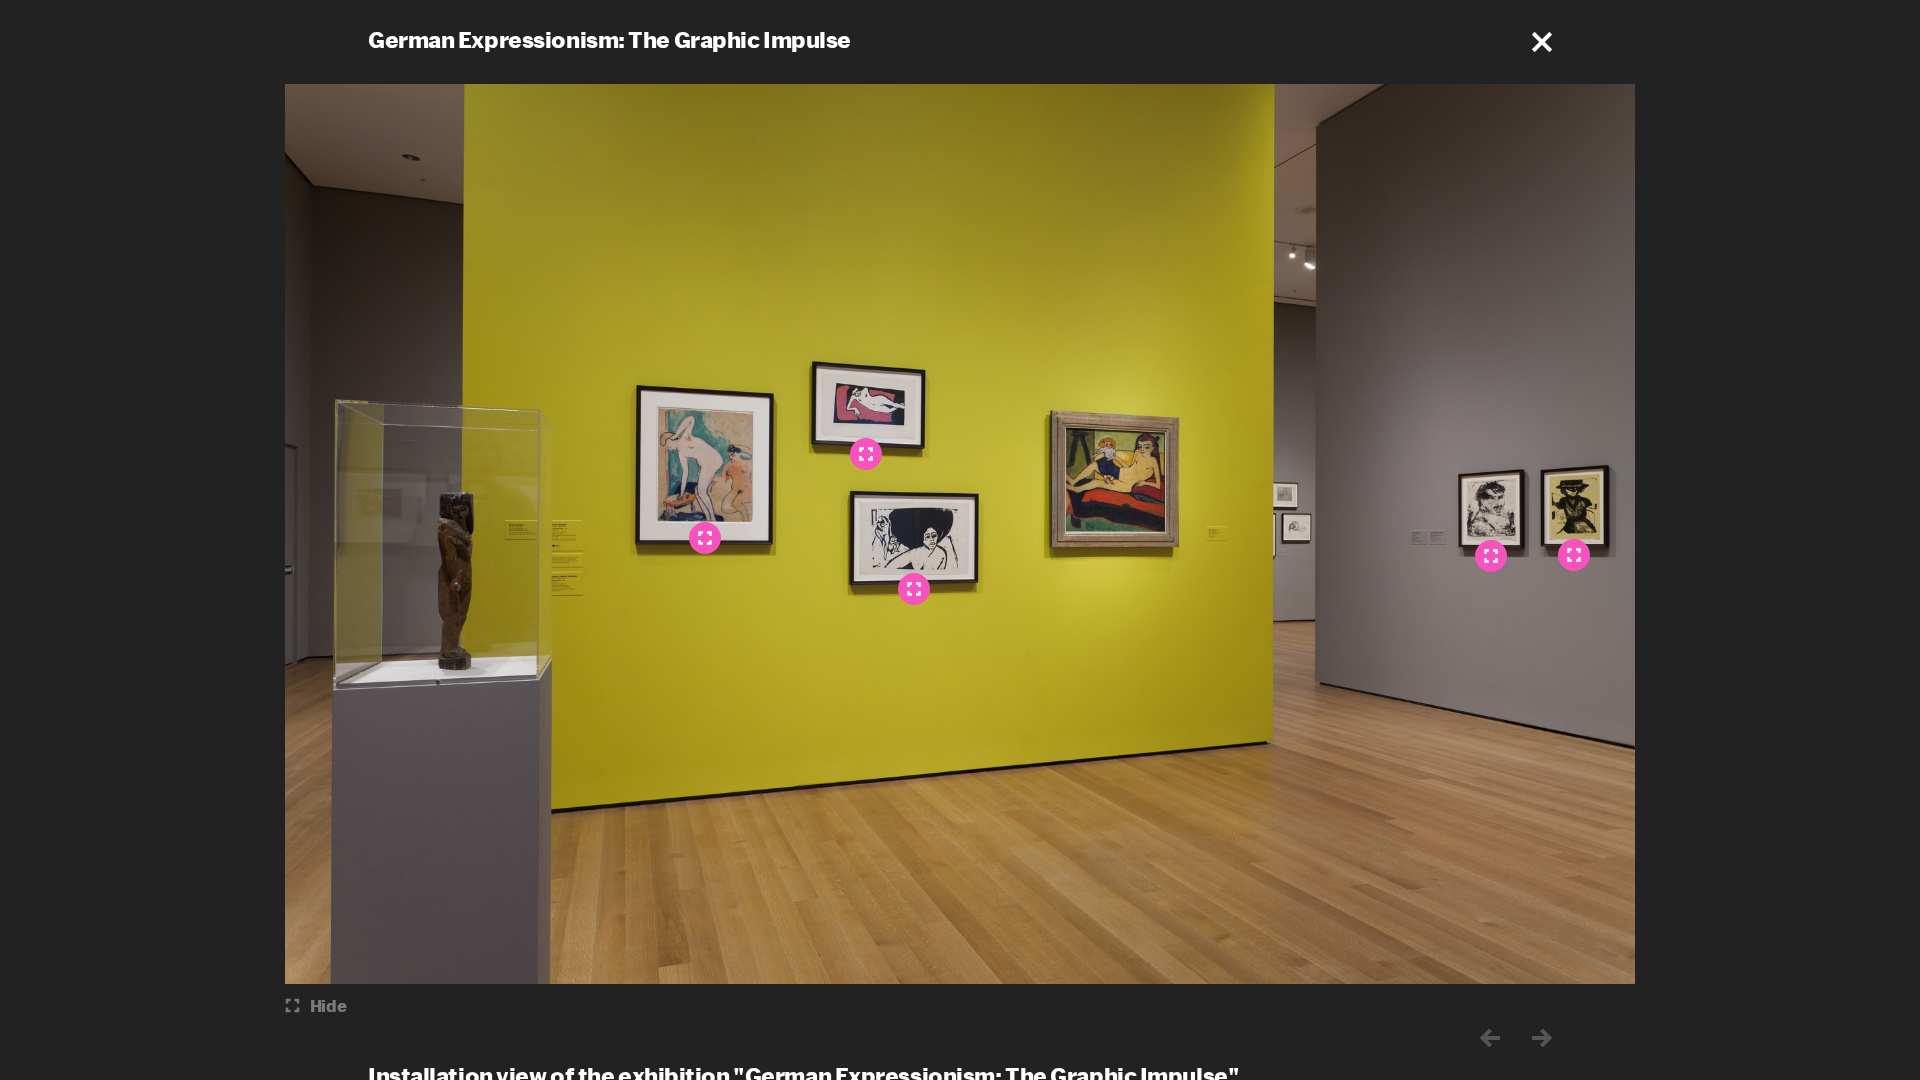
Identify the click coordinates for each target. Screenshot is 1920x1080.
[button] (1542, 42)
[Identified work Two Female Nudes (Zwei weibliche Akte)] (705, 538)
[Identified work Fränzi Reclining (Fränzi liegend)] (866, 454)
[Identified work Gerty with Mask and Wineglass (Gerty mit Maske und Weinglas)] (1574, 555)
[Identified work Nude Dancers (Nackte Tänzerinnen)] (914, 589)
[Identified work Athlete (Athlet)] (1491, 556)
